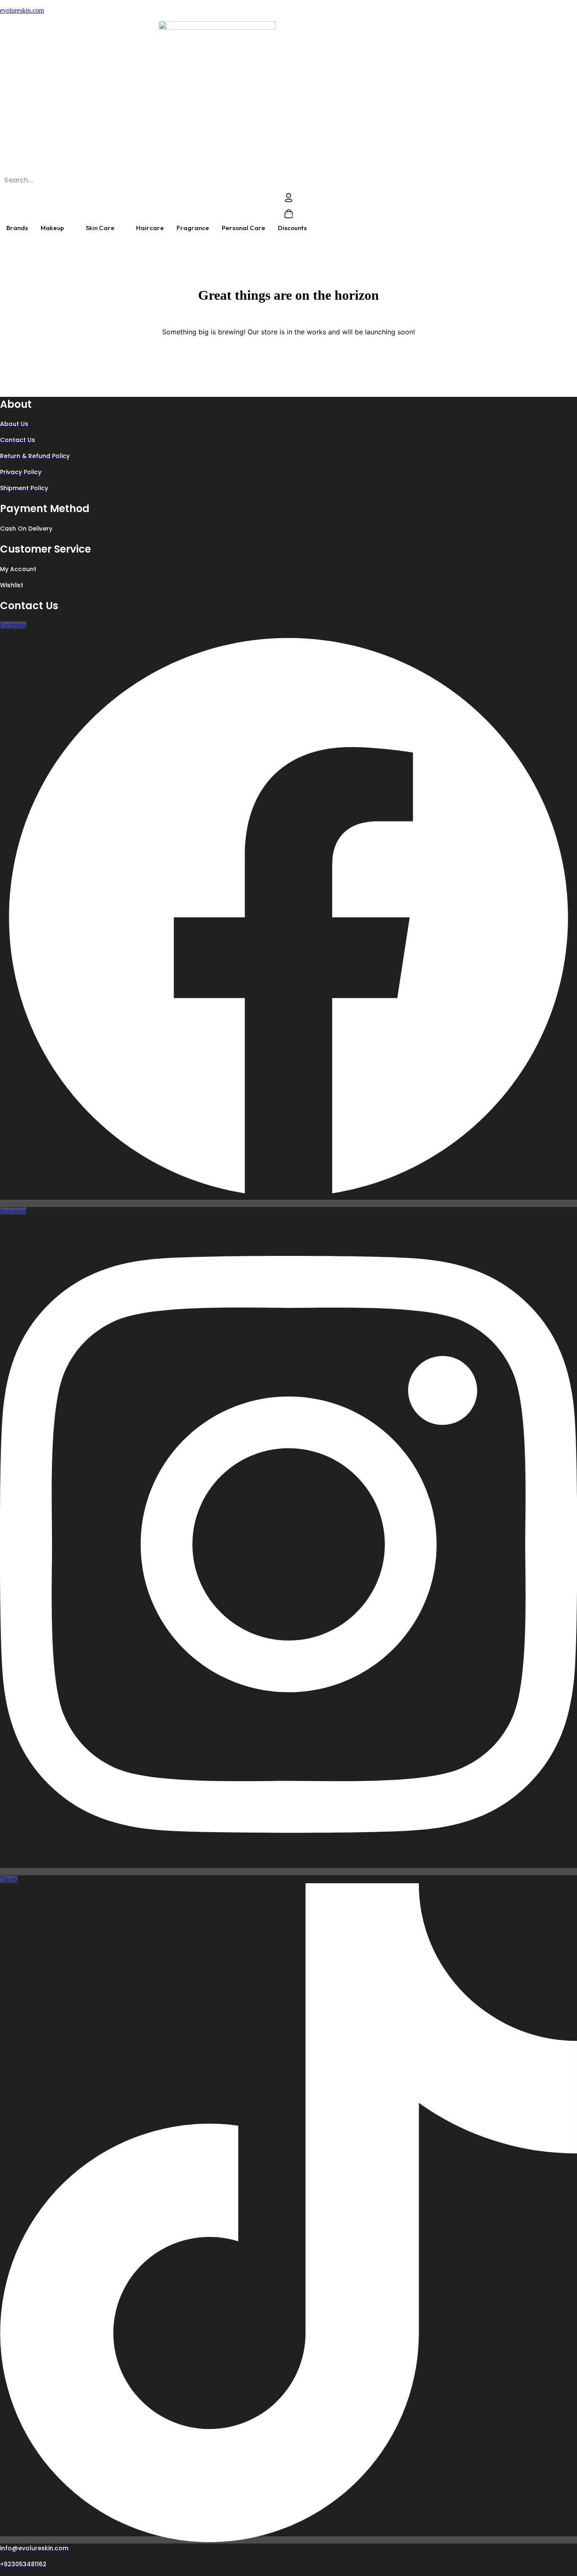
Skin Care (100, 228)
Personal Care (244, 228)
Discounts (292, 228)
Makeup (52, 228)
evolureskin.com (22, 10)
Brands (17, 228)
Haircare (150, 228)
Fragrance (193, 228)
